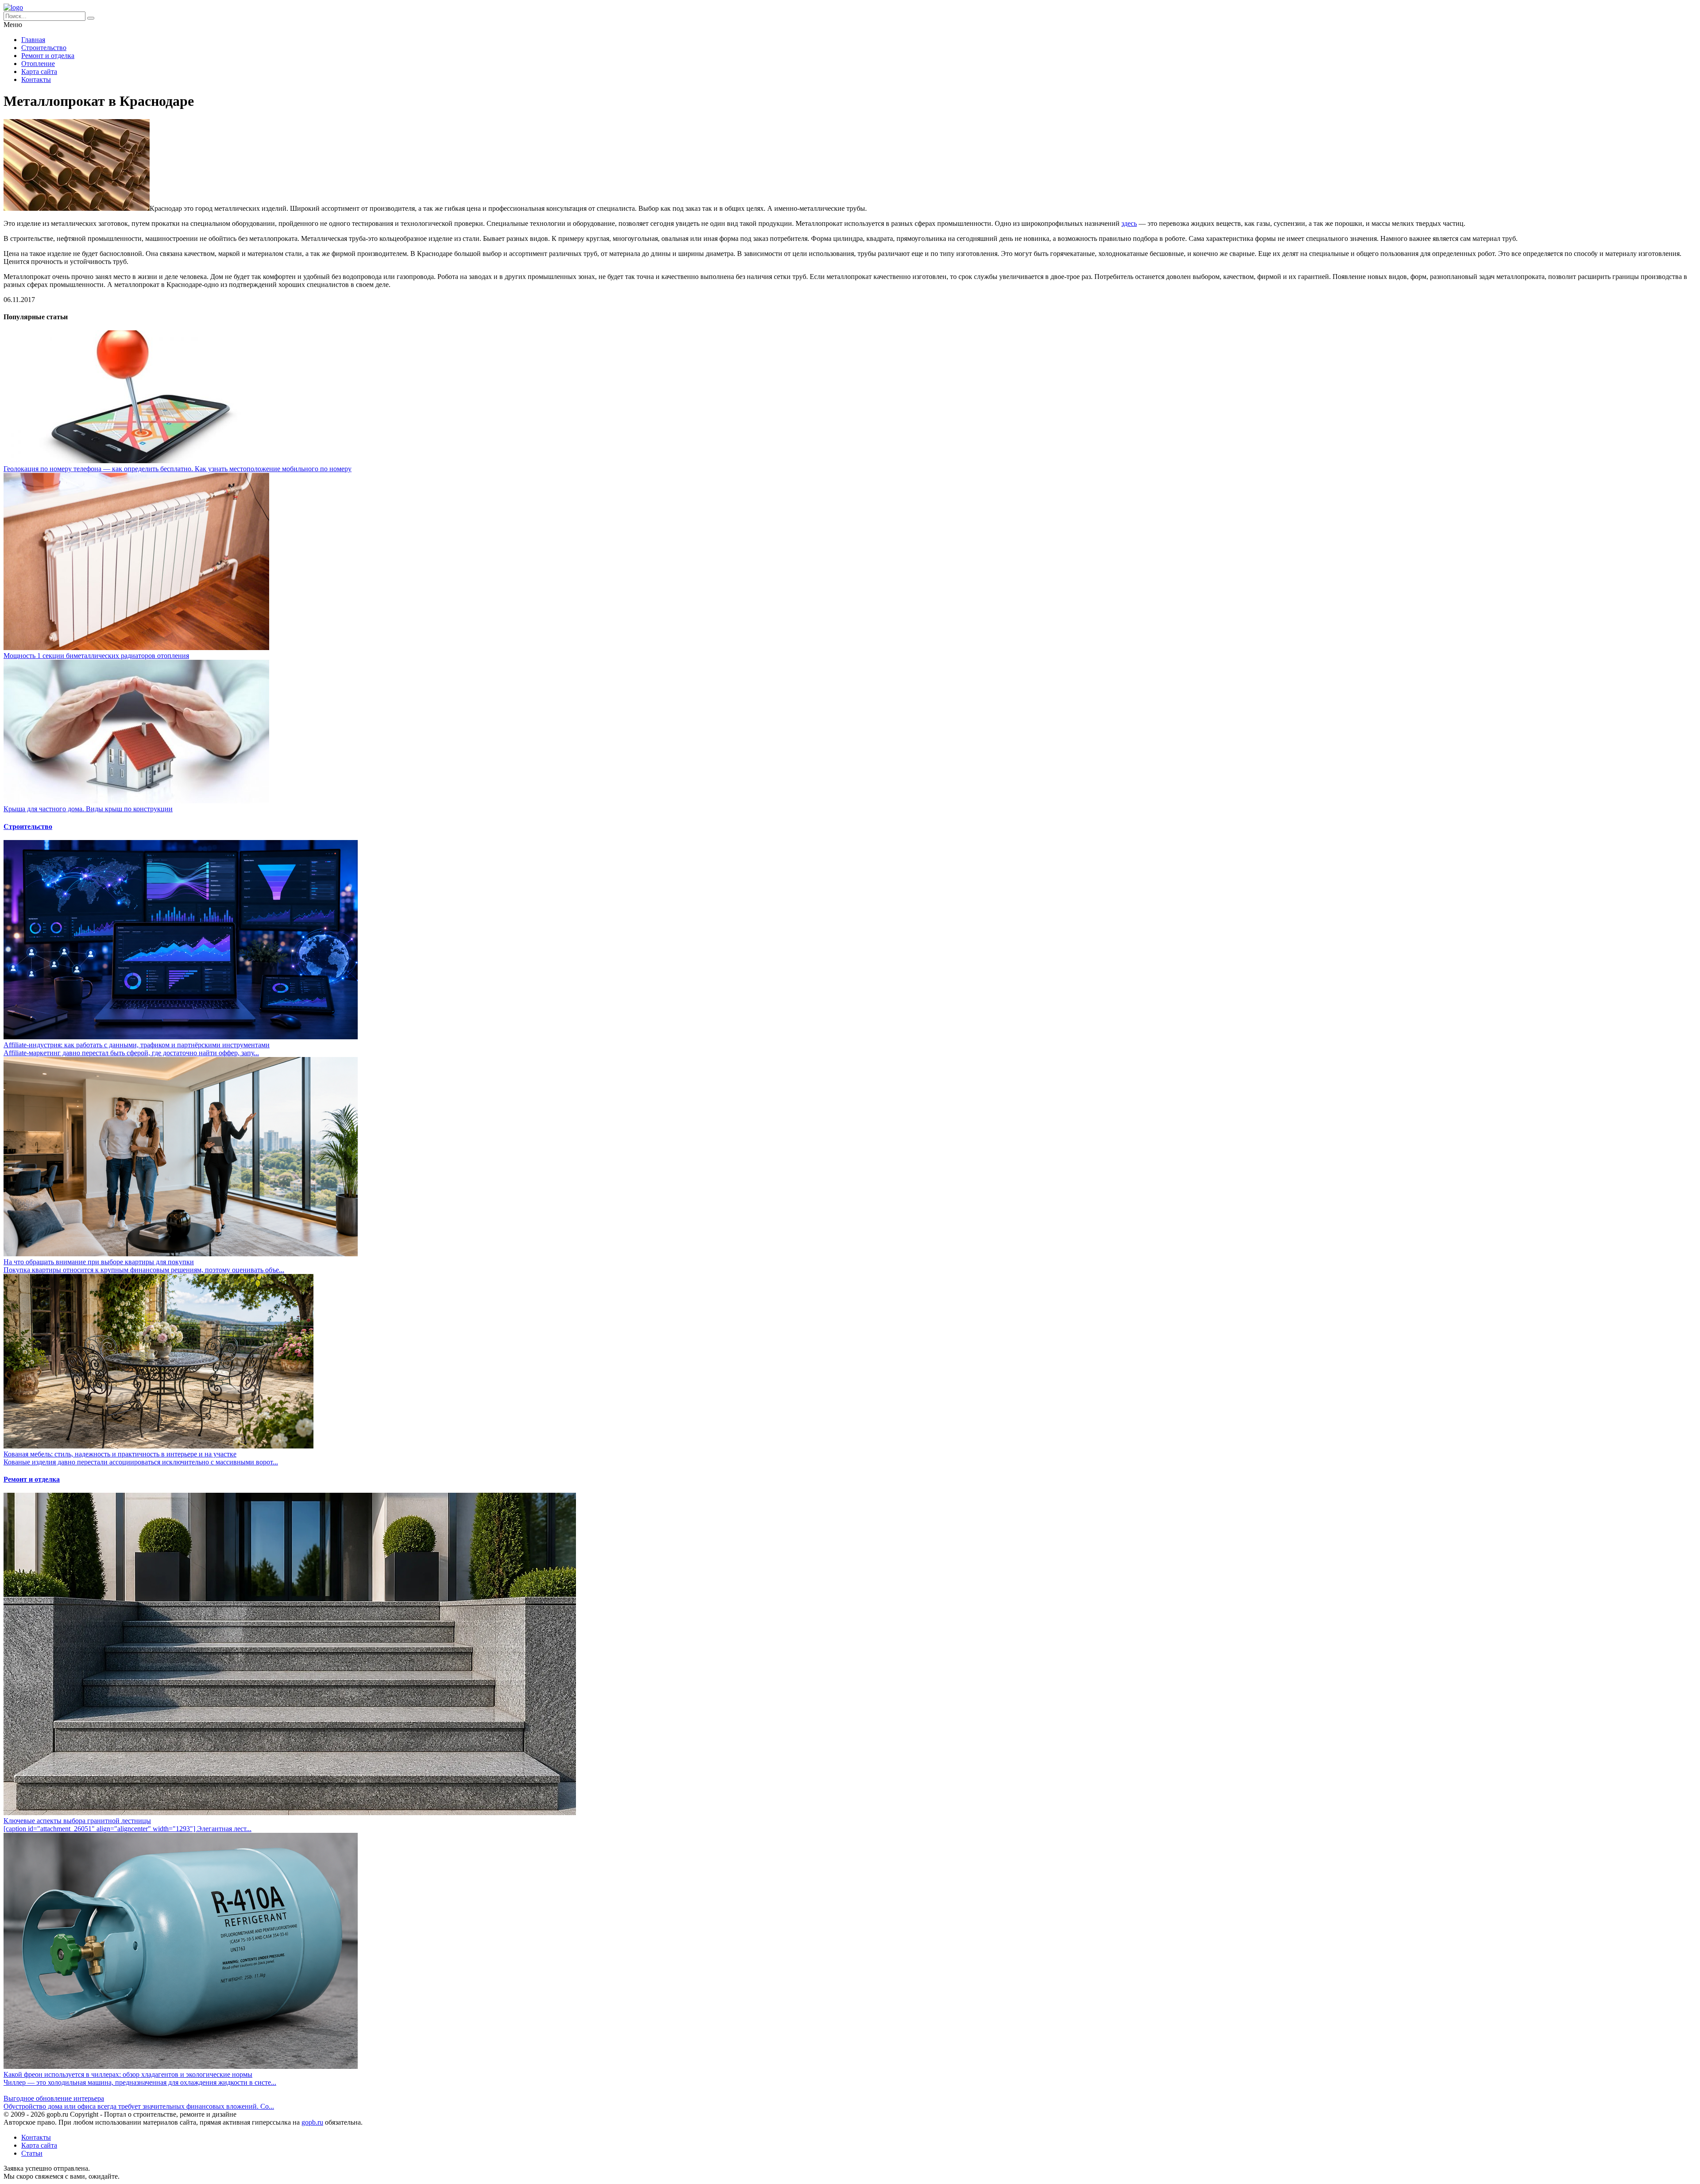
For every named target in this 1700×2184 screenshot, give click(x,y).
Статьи (32, 2153)
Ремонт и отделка (48, 56)
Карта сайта (39, 72)
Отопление (38, 64)
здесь (1129, 223)
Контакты (36, 79)
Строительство (44, 48)
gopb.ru (312, 2122)
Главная (33, 40)
